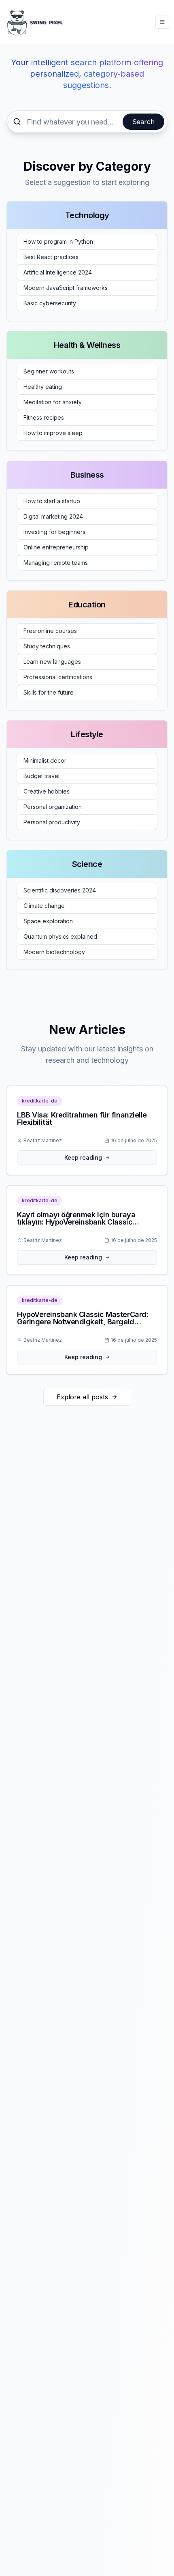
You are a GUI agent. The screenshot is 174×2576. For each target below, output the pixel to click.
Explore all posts (82, 1397)
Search (143, 122)
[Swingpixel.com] (35, 22)
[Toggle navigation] (162, 22)
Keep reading (83, 1157)
